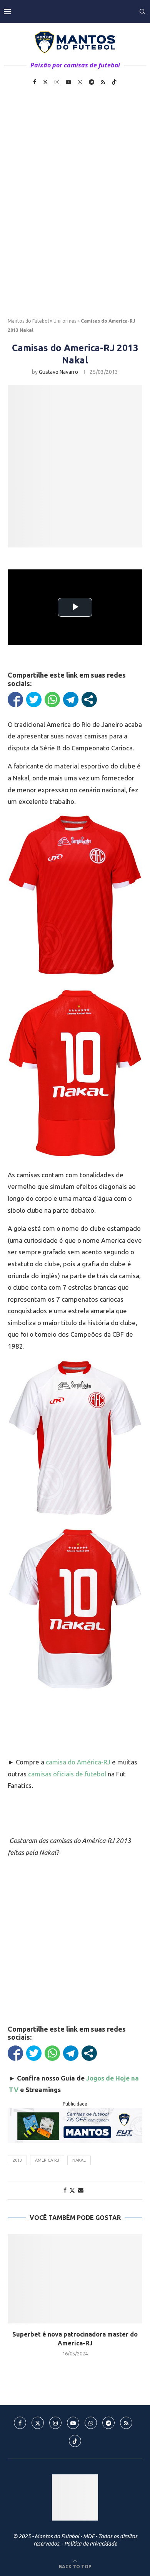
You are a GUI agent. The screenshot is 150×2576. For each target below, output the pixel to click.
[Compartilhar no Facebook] (15, 700)
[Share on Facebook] (65, 2190)
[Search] (142, 12)
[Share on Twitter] (72, 2190)
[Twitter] (45, 82)
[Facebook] (35, 82)
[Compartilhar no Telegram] (71, 700)
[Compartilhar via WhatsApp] (52, 700)
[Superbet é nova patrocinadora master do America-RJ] (75, 2279)
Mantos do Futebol (28, 321)
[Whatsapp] (80, 82)
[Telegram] (92, 82)
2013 (17, 2160)
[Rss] (103, 82)
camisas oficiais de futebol (67, 1774)
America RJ (47, 2160)
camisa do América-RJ (78, 1762)
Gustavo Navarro (58, 372)
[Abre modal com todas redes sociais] (89, 700)
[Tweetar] (34, 700)
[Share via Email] (81, 2190)
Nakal (79, 2160)
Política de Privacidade (91, 2544)
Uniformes (65, 321)
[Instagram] (57, 82)
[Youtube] (68, 82)
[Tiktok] (114, 82)
